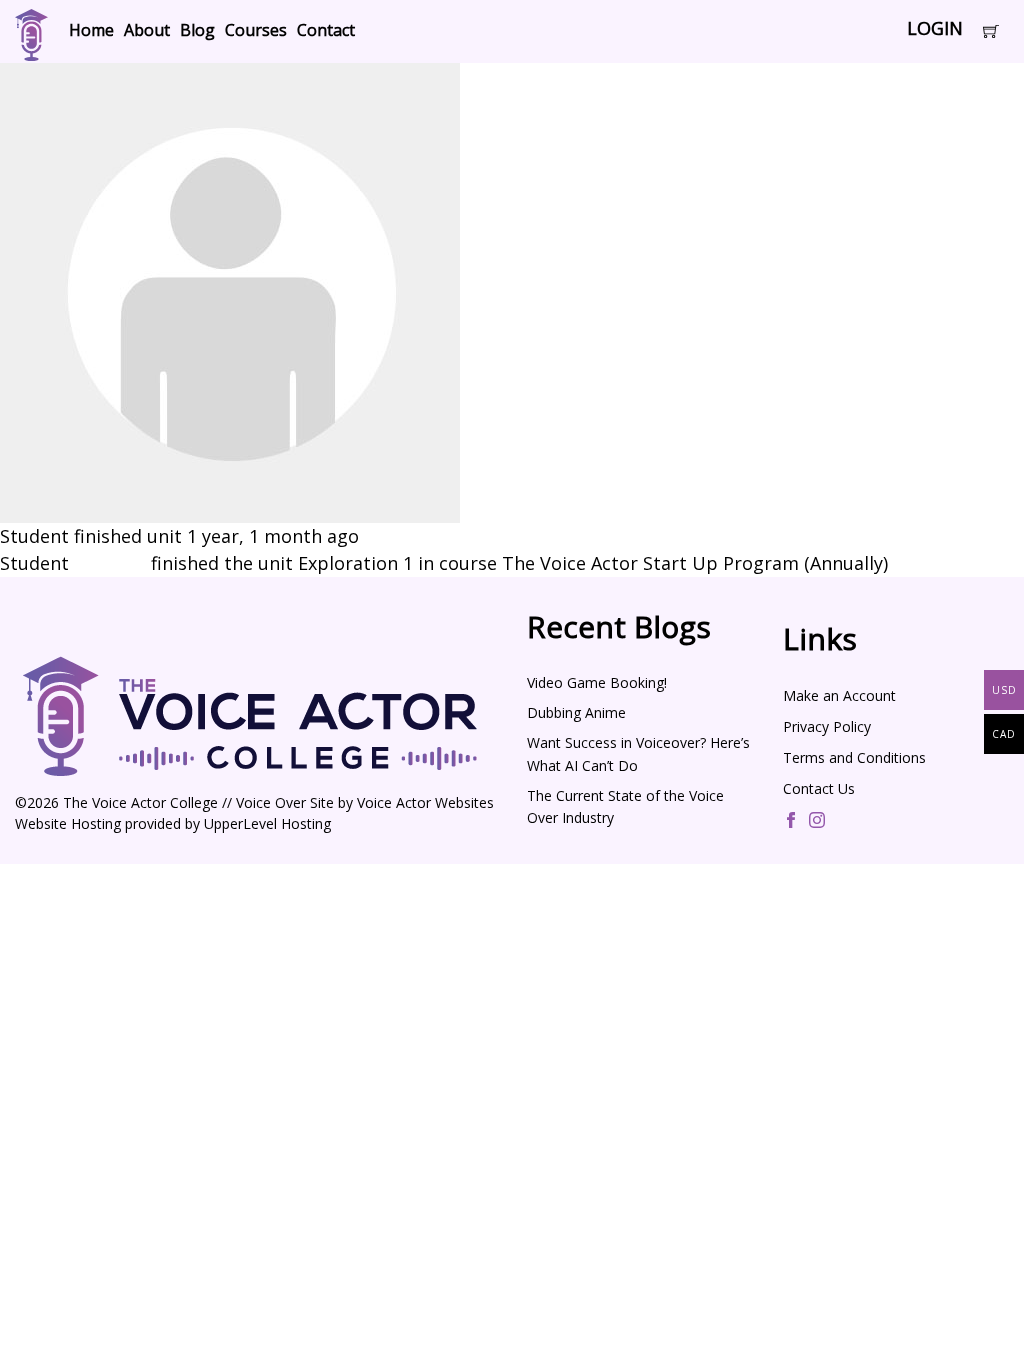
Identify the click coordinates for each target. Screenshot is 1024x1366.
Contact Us (819, 788)
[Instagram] (817, 822)
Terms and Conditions (854, 757)
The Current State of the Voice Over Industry (625, 806)
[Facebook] (791, 822)
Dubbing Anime (576, 712)
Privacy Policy (827, 726)
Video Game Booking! (597, 682)
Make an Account (839, 695)
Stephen (110, 563)
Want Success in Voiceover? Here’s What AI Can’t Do (638, 753)
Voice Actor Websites (425, 802)
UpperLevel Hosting (267, 823)
